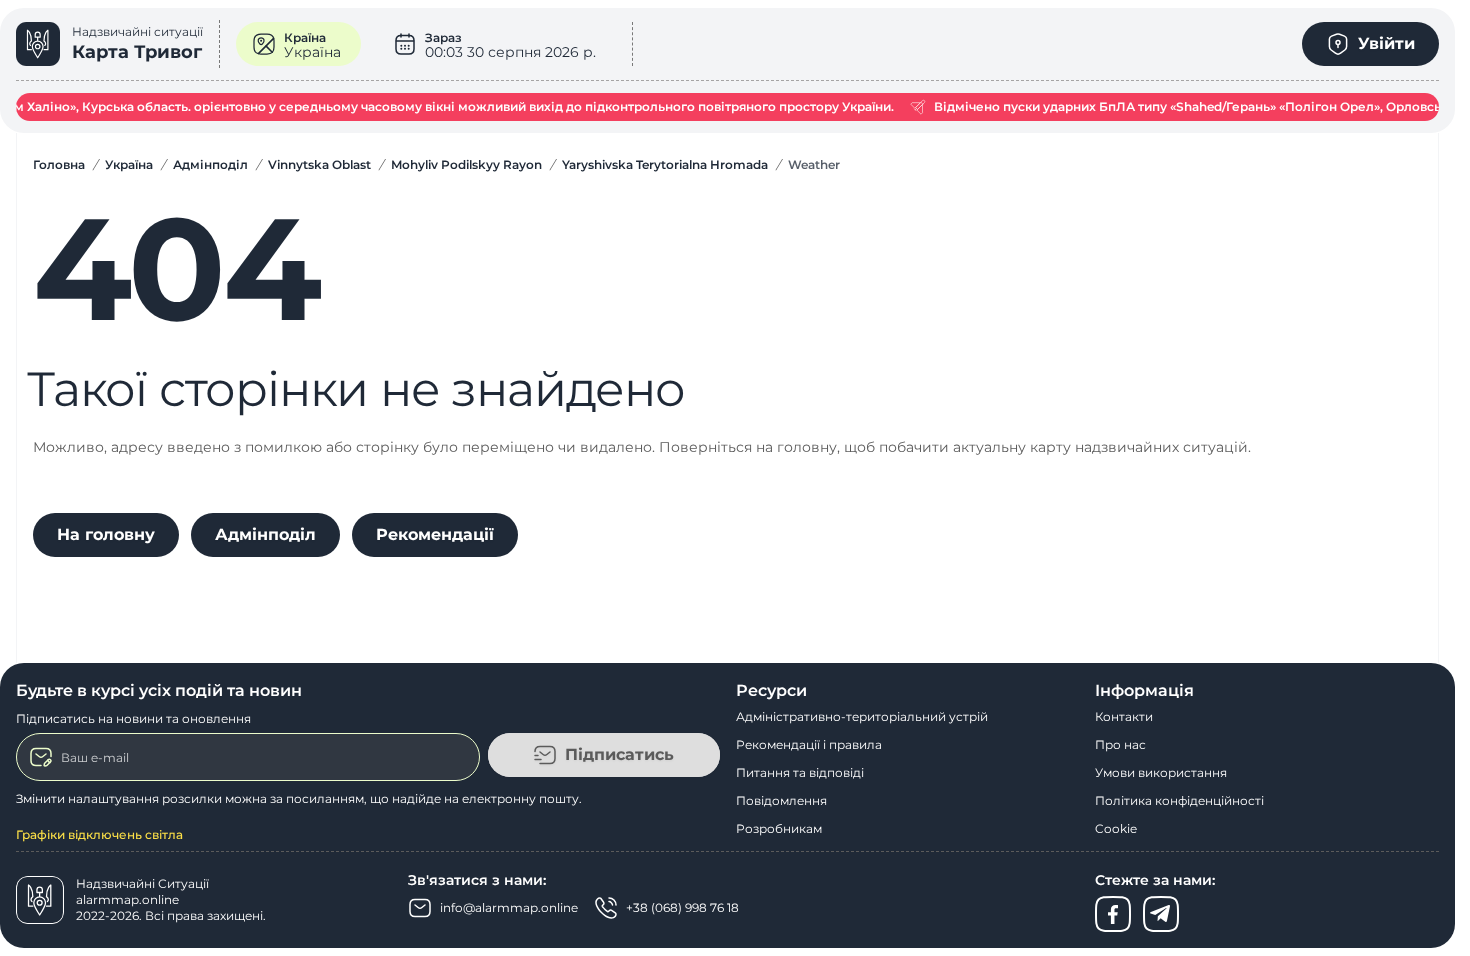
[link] (118, 44)
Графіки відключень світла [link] (99, 834)
